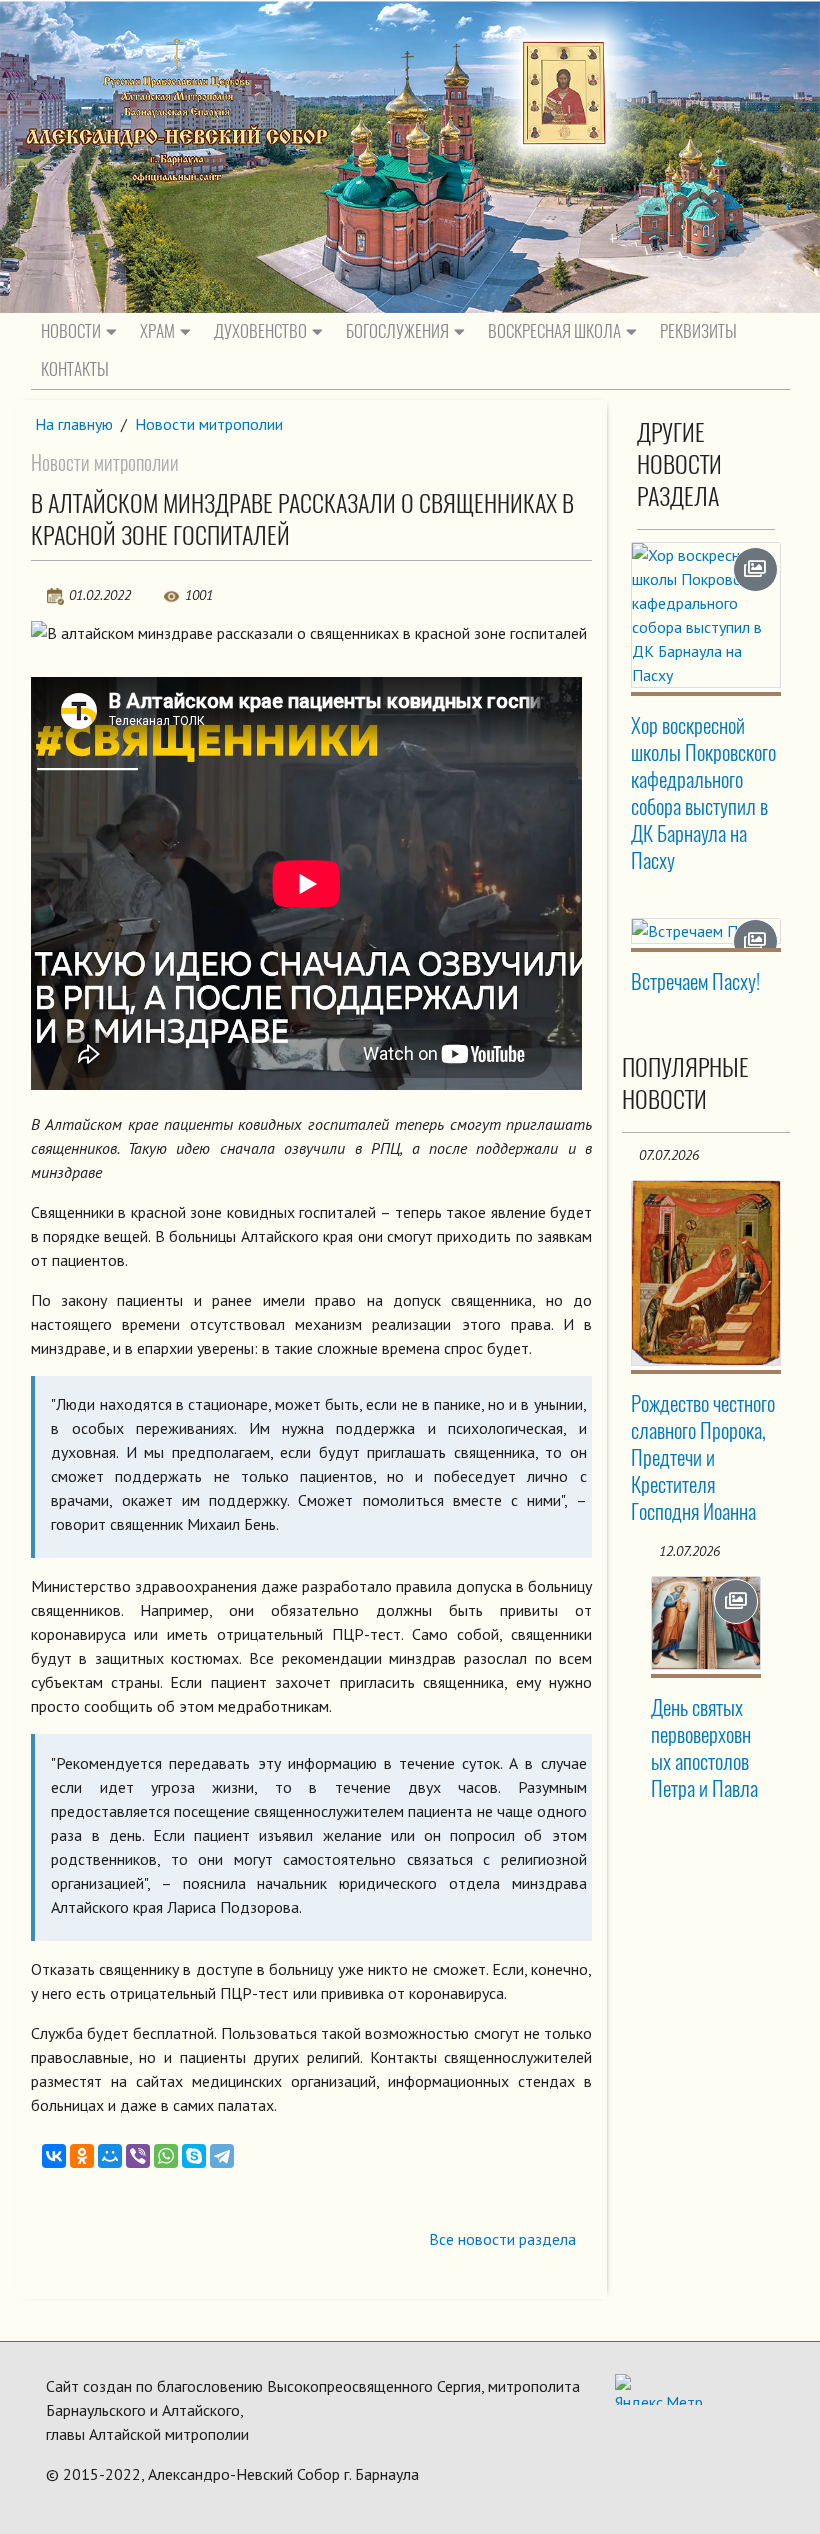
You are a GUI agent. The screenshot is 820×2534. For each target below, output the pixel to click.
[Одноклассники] (82, 2156)
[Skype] (194, 2156)
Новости (71, 331)
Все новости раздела (502, 2239)
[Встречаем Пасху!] (705, 931)
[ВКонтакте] (54, 2156)
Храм (157, 331)
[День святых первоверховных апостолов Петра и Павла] (705, 1623)
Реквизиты (698, 331)
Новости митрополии (209, 424)
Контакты (75, 369)
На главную (74, 424)
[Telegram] (222, 2156)
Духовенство (260, 331)
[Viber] (138, 2156)
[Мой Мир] (110, 2156)
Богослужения (397, 331)
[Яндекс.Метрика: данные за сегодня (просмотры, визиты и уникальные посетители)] (659, 2389)
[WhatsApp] (166, 2156)
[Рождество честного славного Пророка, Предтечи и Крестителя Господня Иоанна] (705, 1273)
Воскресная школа (554, 331)
